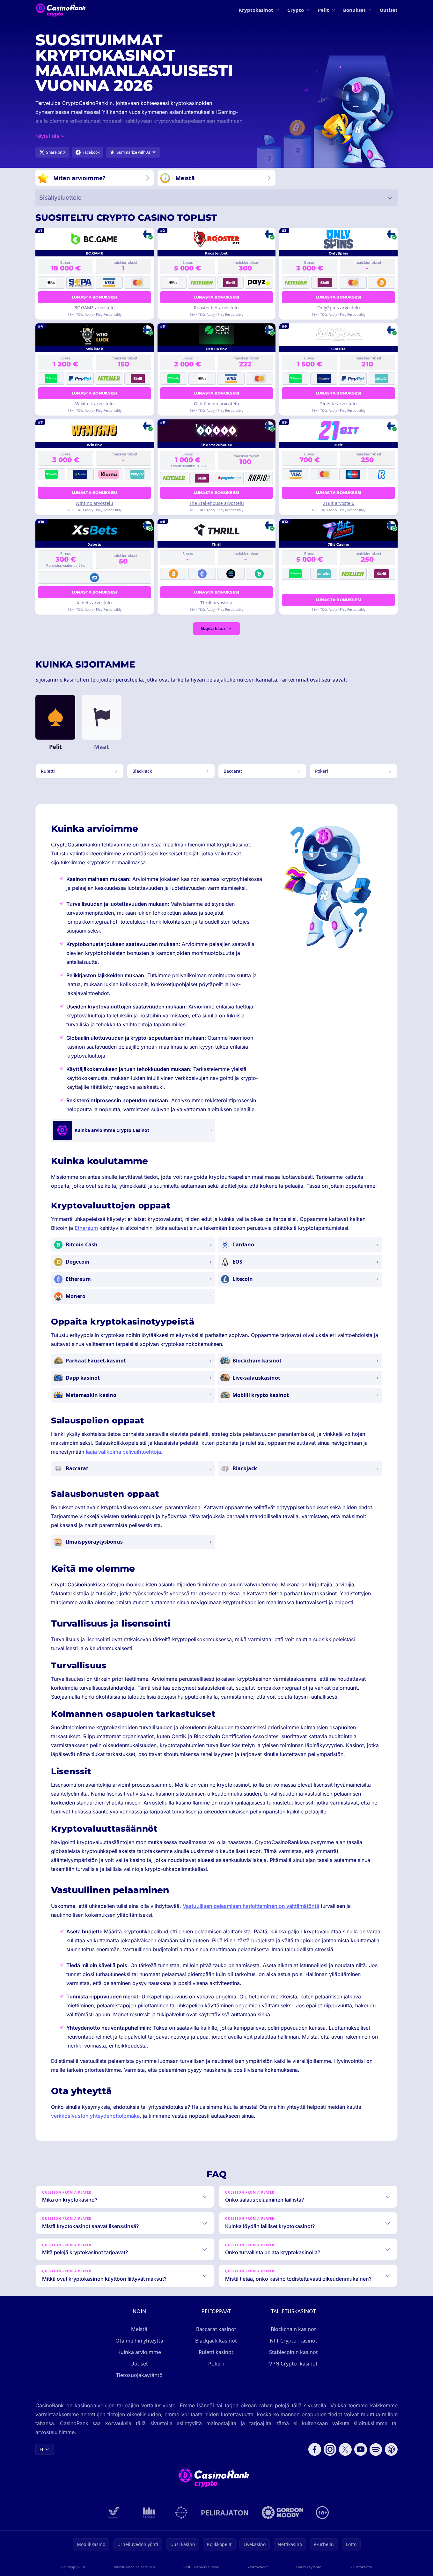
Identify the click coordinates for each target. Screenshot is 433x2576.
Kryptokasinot (256, 10)
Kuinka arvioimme (139, 2352)
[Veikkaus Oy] (114, 2513)
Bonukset (354, 10)
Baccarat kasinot (216, 2329)
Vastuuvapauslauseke (201, 2567)
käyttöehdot (258, 2567)
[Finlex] (149, 2513)
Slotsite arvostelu (338, 404)
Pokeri (216, 2364)
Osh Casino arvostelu (216, 404)
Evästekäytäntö (309, 2567)
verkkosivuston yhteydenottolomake (95, 2116)
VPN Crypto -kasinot (293, 2364)
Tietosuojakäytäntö (139, 2375)
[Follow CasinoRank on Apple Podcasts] (391, 2449)
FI (41, 2449)
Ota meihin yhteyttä (139, 2341)
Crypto (296, 10)
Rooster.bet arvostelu (216, 308)
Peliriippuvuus (73, 2567)
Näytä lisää (213, 628)
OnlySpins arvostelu (339, 308)
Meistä (139, 2329)
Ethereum (86, 1228)
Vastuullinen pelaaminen (134, 2567)
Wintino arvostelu (94, 503)
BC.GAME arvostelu (95, 308)
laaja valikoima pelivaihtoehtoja (123, 1452)
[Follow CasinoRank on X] (345, 2449)
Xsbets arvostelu (94, 603)
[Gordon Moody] (283, 2513)
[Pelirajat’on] (225, 2513)
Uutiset (389, 10)
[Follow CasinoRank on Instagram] (330, 2449)
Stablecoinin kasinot (294, 2352)
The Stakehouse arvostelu (216, 503)
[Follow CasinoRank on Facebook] (315, 2449)
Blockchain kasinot (293, 2329)
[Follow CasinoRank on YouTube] (361, 2449)
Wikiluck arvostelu (95, 404)
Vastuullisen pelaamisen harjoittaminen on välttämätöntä (251, 1906)
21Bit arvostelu (339, 503)
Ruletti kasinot (216, 2352)
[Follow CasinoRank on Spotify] (376, 2449)
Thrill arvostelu (216, 603)
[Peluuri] (181, 2513)
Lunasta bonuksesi (95, 297)
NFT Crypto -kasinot (294, 2341)
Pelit (323, 10)
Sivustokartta (361, 2567)
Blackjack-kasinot (216, 2341)
